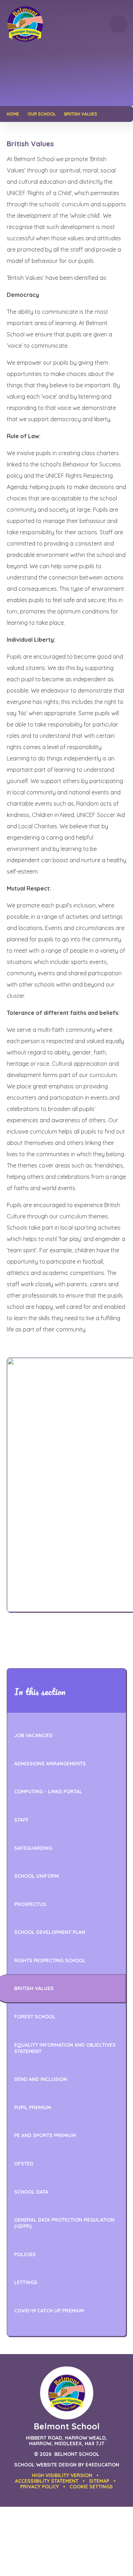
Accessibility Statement (47, 2481)
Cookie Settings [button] (91, 2487)
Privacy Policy (40, 2487)
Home (13, 114)
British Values (81, 114)
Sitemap (99, 2481)
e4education (102, 2465)
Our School (42, 114)
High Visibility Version (62, 2475)
